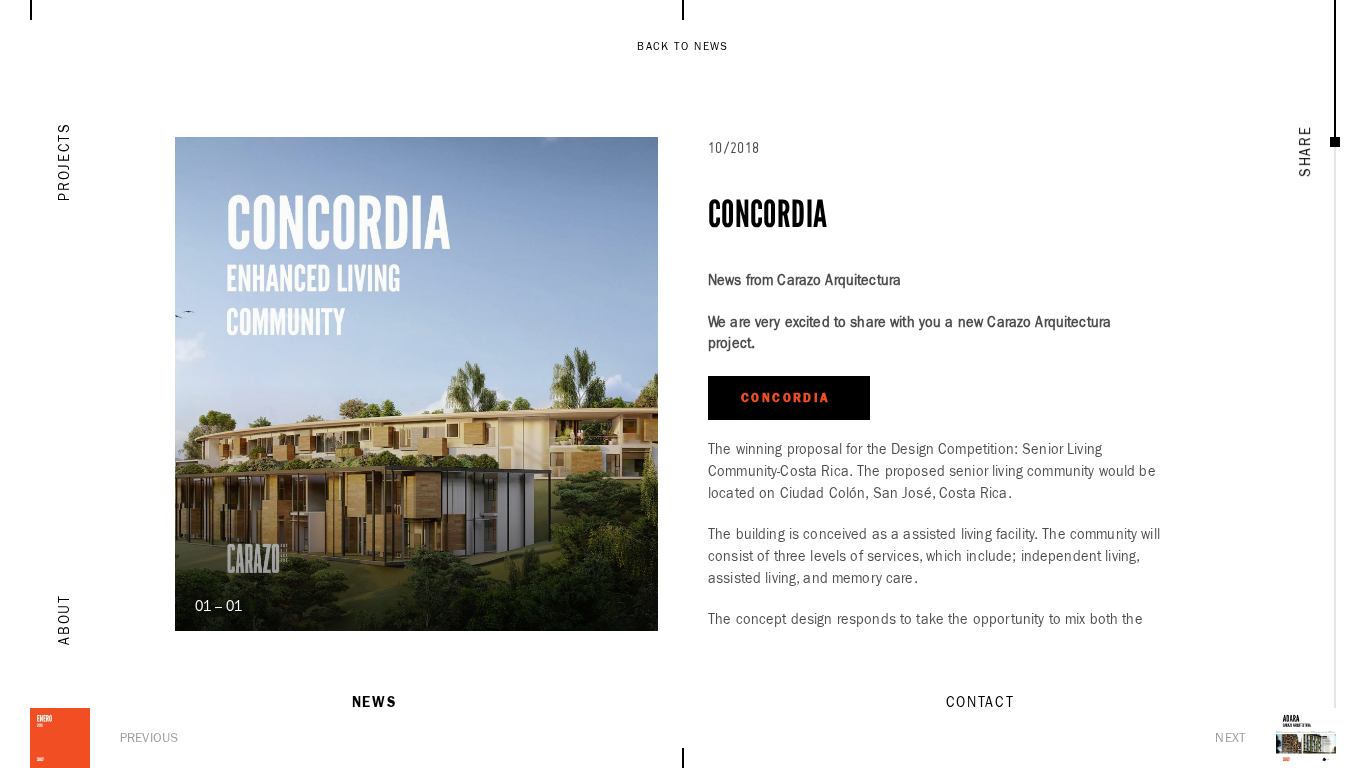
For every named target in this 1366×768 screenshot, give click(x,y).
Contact (980, 703)
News (374, 703)
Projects (65, 161)
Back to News (683, 46)
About (65, 619)
